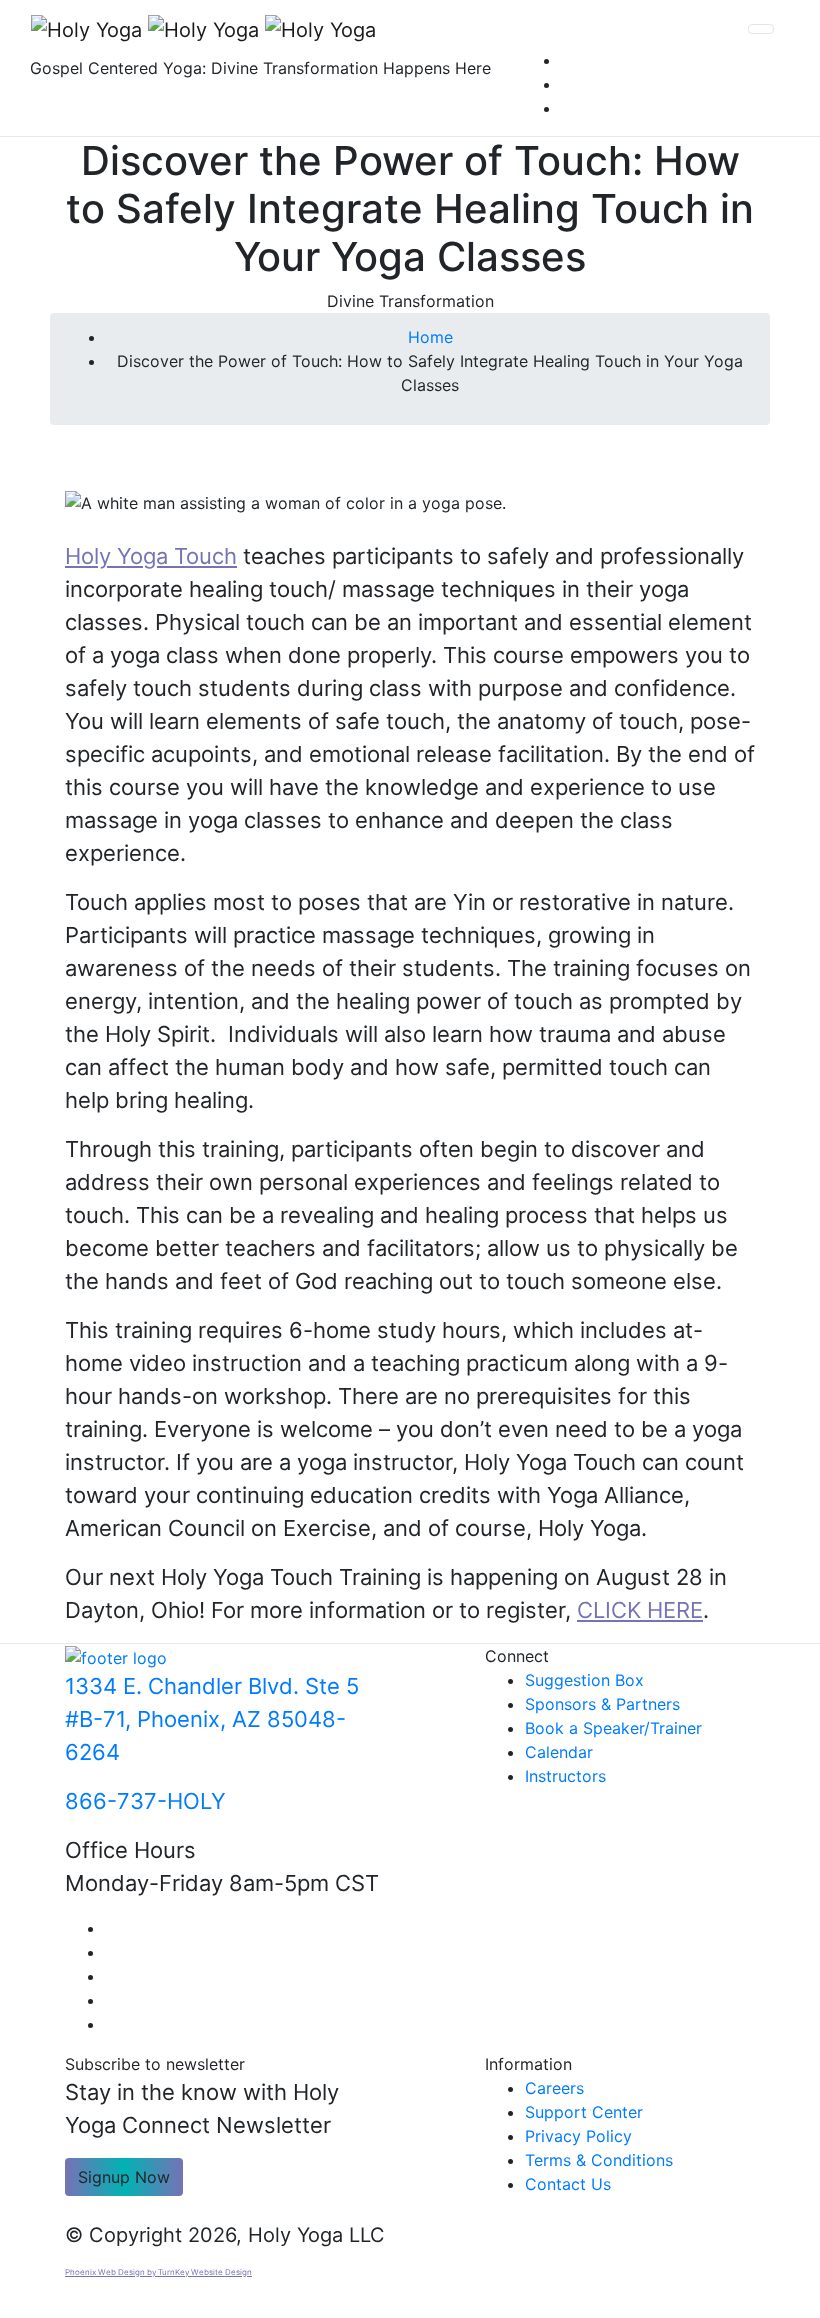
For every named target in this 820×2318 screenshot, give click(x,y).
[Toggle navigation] (761, 29)
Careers (554, 2088)
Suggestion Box (584, 1680)
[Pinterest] (567, 84)
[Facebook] (111, 1928)
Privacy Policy (578, 2136)
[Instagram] (567, 60)
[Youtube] (111, 1952)
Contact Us (568, 2184)
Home (430, 337)
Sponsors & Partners (602, 1704)
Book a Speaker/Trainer (613, 1728)
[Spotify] (567, 108)
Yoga (142, 556)
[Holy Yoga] (203, 29)
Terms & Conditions (599, 2160)
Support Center (584, 2112)
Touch (202, 556)
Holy (91, 556)
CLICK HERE (640, 1610)
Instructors (565, 1776)
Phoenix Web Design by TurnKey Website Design (158, 2272)
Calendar (559, 1752)
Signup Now (124, 2177)
